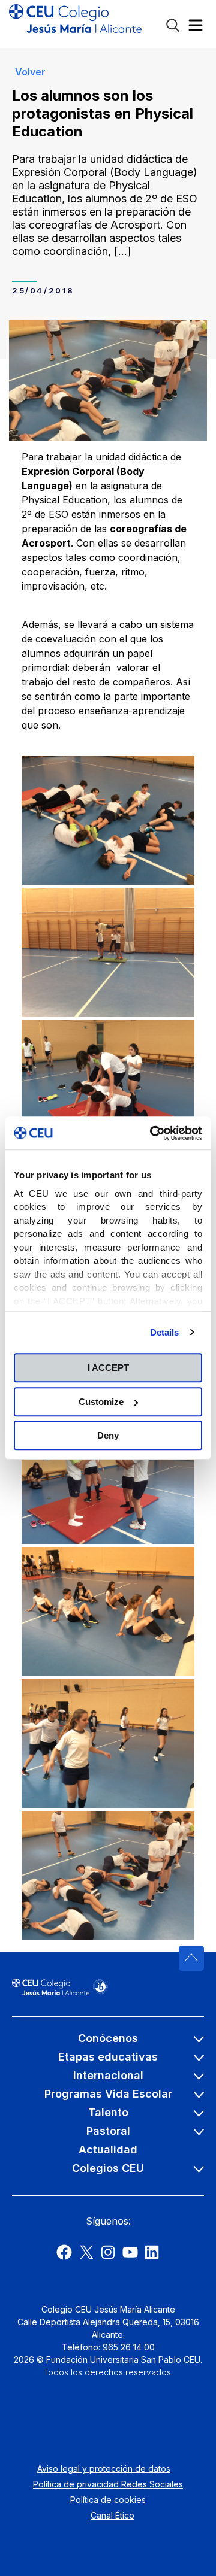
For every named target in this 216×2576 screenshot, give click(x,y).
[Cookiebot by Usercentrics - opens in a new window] (152, 1133)
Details (165, 1332)
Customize (101, 1402)
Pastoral (108, 2131)
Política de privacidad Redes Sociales (108, 2484)
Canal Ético (112, 2515)
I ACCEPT (108, 1368)
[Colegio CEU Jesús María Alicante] (75, 24)
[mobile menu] (196, 28)
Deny (108, 1435)
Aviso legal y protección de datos (104, 2469)
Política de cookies (108, 2500)
